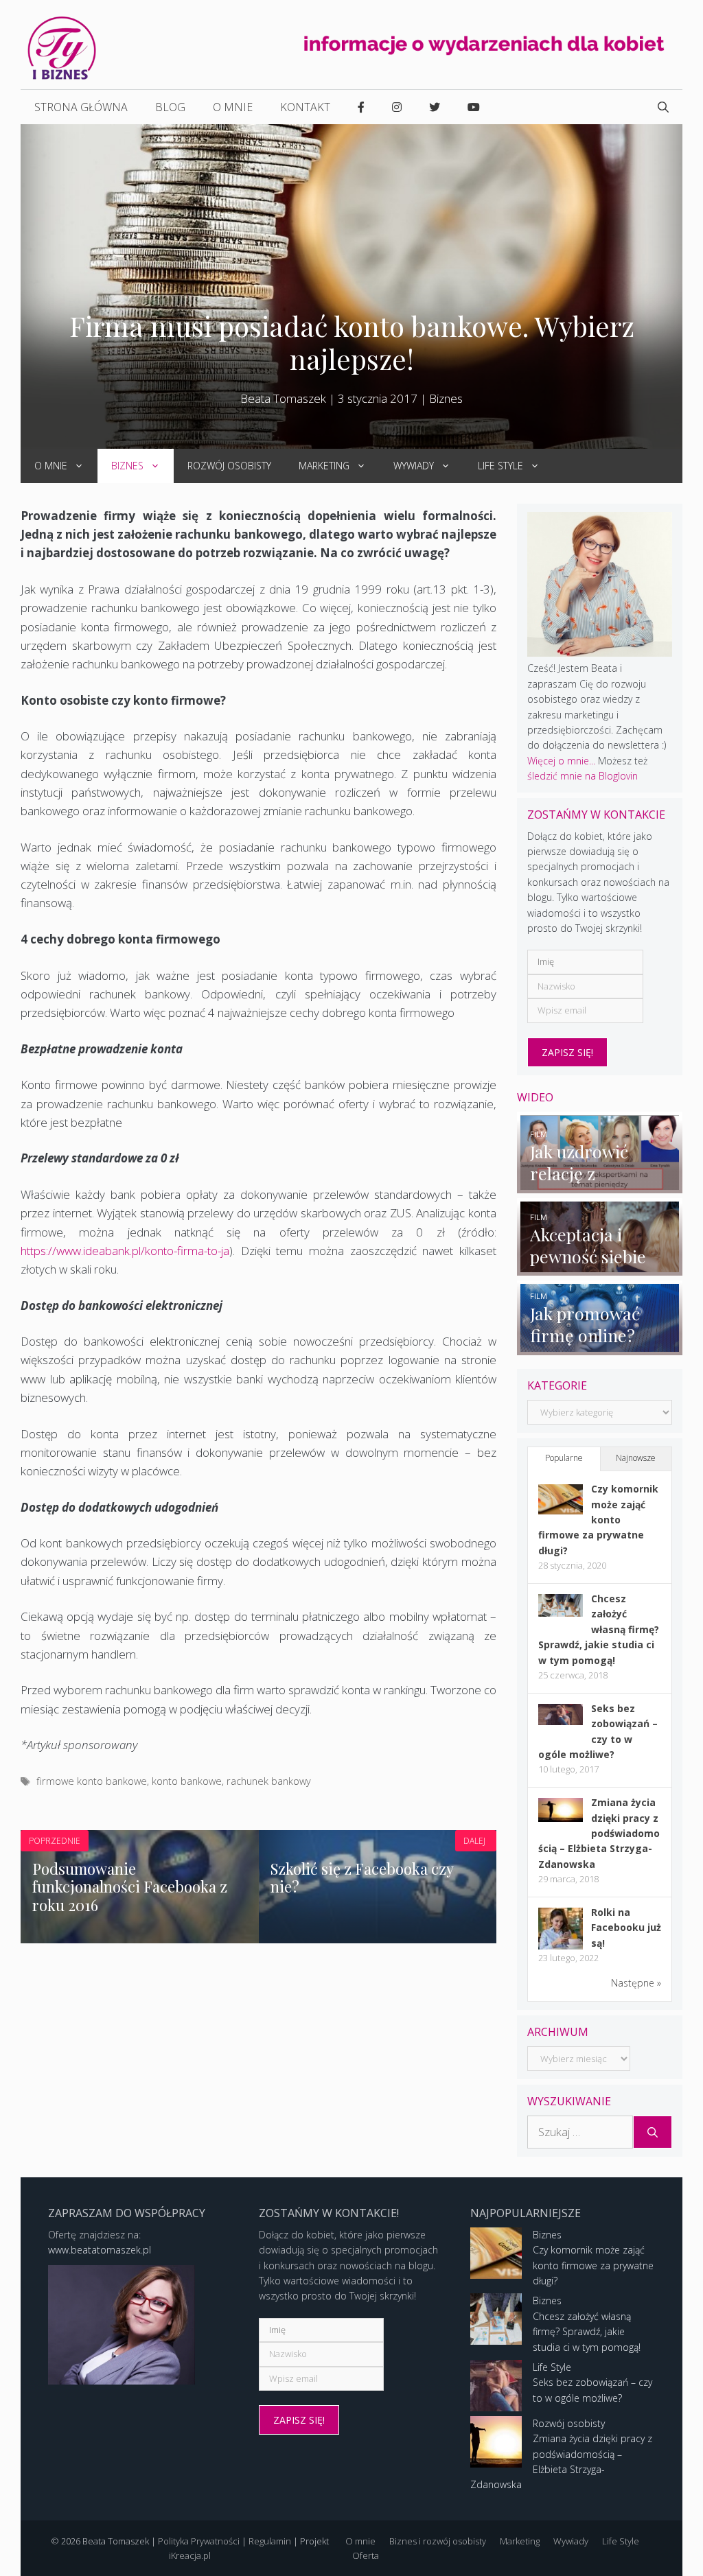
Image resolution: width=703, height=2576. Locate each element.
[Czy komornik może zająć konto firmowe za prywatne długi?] (561, 1511)
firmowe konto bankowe (92, 1781)
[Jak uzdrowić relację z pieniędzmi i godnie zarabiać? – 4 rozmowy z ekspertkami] (600, 1185)
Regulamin (270, 2541)
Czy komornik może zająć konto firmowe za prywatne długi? (598, 1520)
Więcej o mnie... (561, 761)
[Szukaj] (653, 2132)
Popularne (564, 1458)
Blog (170, 107)
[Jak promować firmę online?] (600, 1347)
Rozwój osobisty (229, 466)
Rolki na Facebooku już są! (626, 1928)
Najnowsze (636, 1458)
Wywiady (414, 466)
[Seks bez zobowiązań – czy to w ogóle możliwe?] (561, 1721)
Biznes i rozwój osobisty (438, 2541)
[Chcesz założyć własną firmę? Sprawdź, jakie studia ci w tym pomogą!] (561, 1613)
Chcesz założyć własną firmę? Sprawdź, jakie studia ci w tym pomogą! (599, 1629)
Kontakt (305, 107)
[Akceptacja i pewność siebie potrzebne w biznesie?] (600, 1268)
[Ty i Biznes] (62, 47)
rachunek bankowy (269, 1781)
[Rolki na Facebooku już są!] (561, 1948)
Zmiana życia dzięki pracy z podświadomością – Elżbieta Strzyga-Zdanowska (599, 1833)
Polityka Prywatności (199, 2541)
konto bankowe (187, 1781)
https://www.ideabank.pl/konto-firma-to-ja (125, 1251)
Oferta (366, 2555)
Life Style (500, 466)
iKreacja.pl (190, 2555)
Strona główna (81, 107)
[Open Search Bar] (663, 107)
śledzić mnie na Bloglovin (583, 776)
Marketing (324, 466)
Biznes (446, 398)
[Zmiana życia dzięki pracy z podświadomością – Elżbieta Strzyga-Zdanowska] (561, 1818)
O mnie (233, 107)
